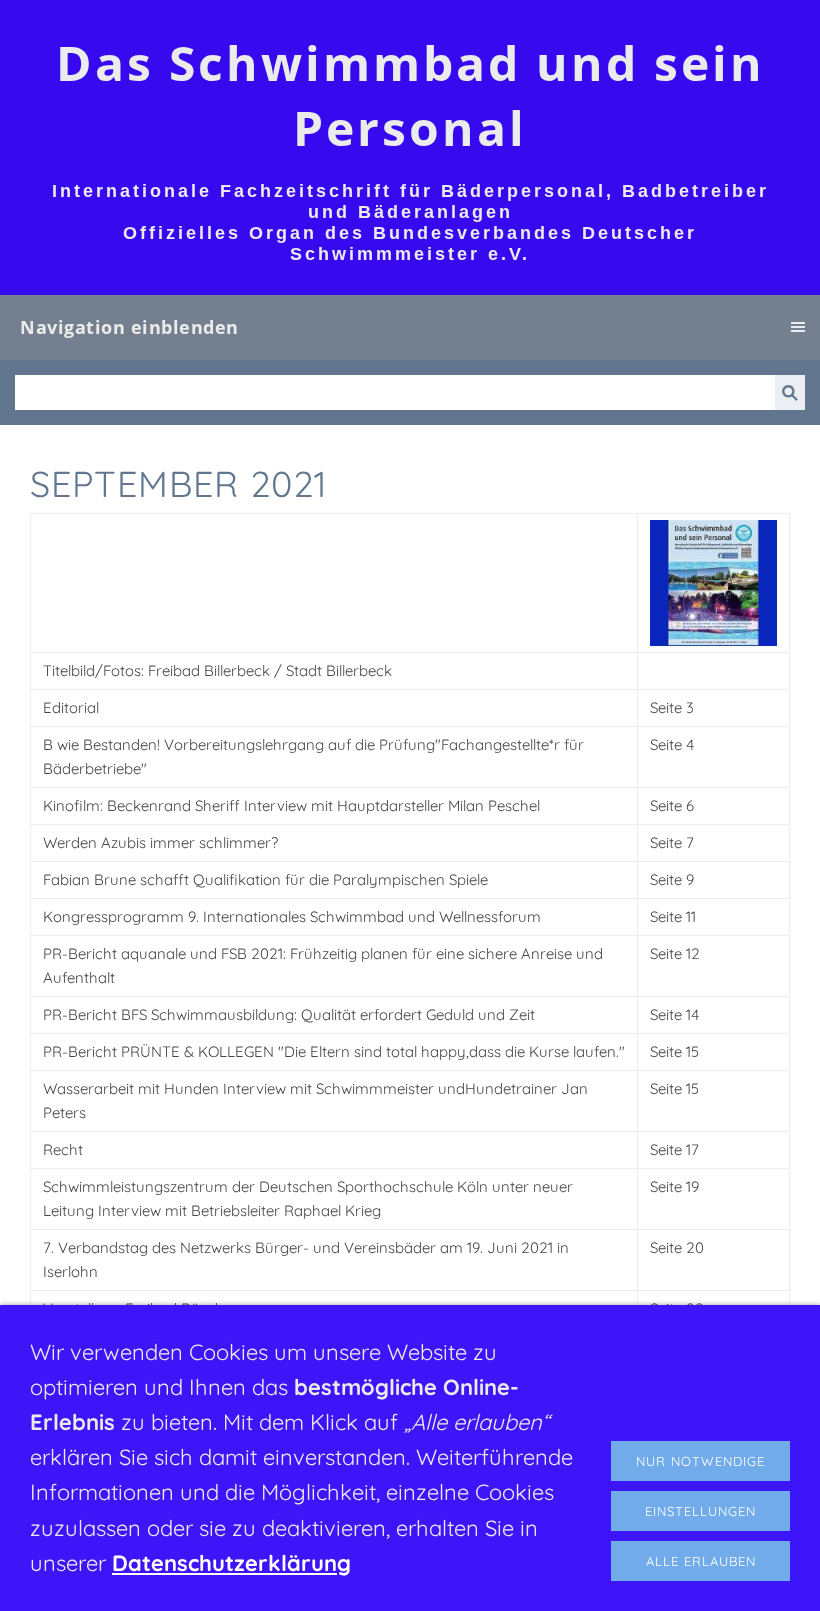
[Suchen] (790, 392)
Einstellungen (700, 1511)
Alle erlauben (701, 1561)
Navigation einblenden (129, 327)
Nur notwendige (700, 1461)
